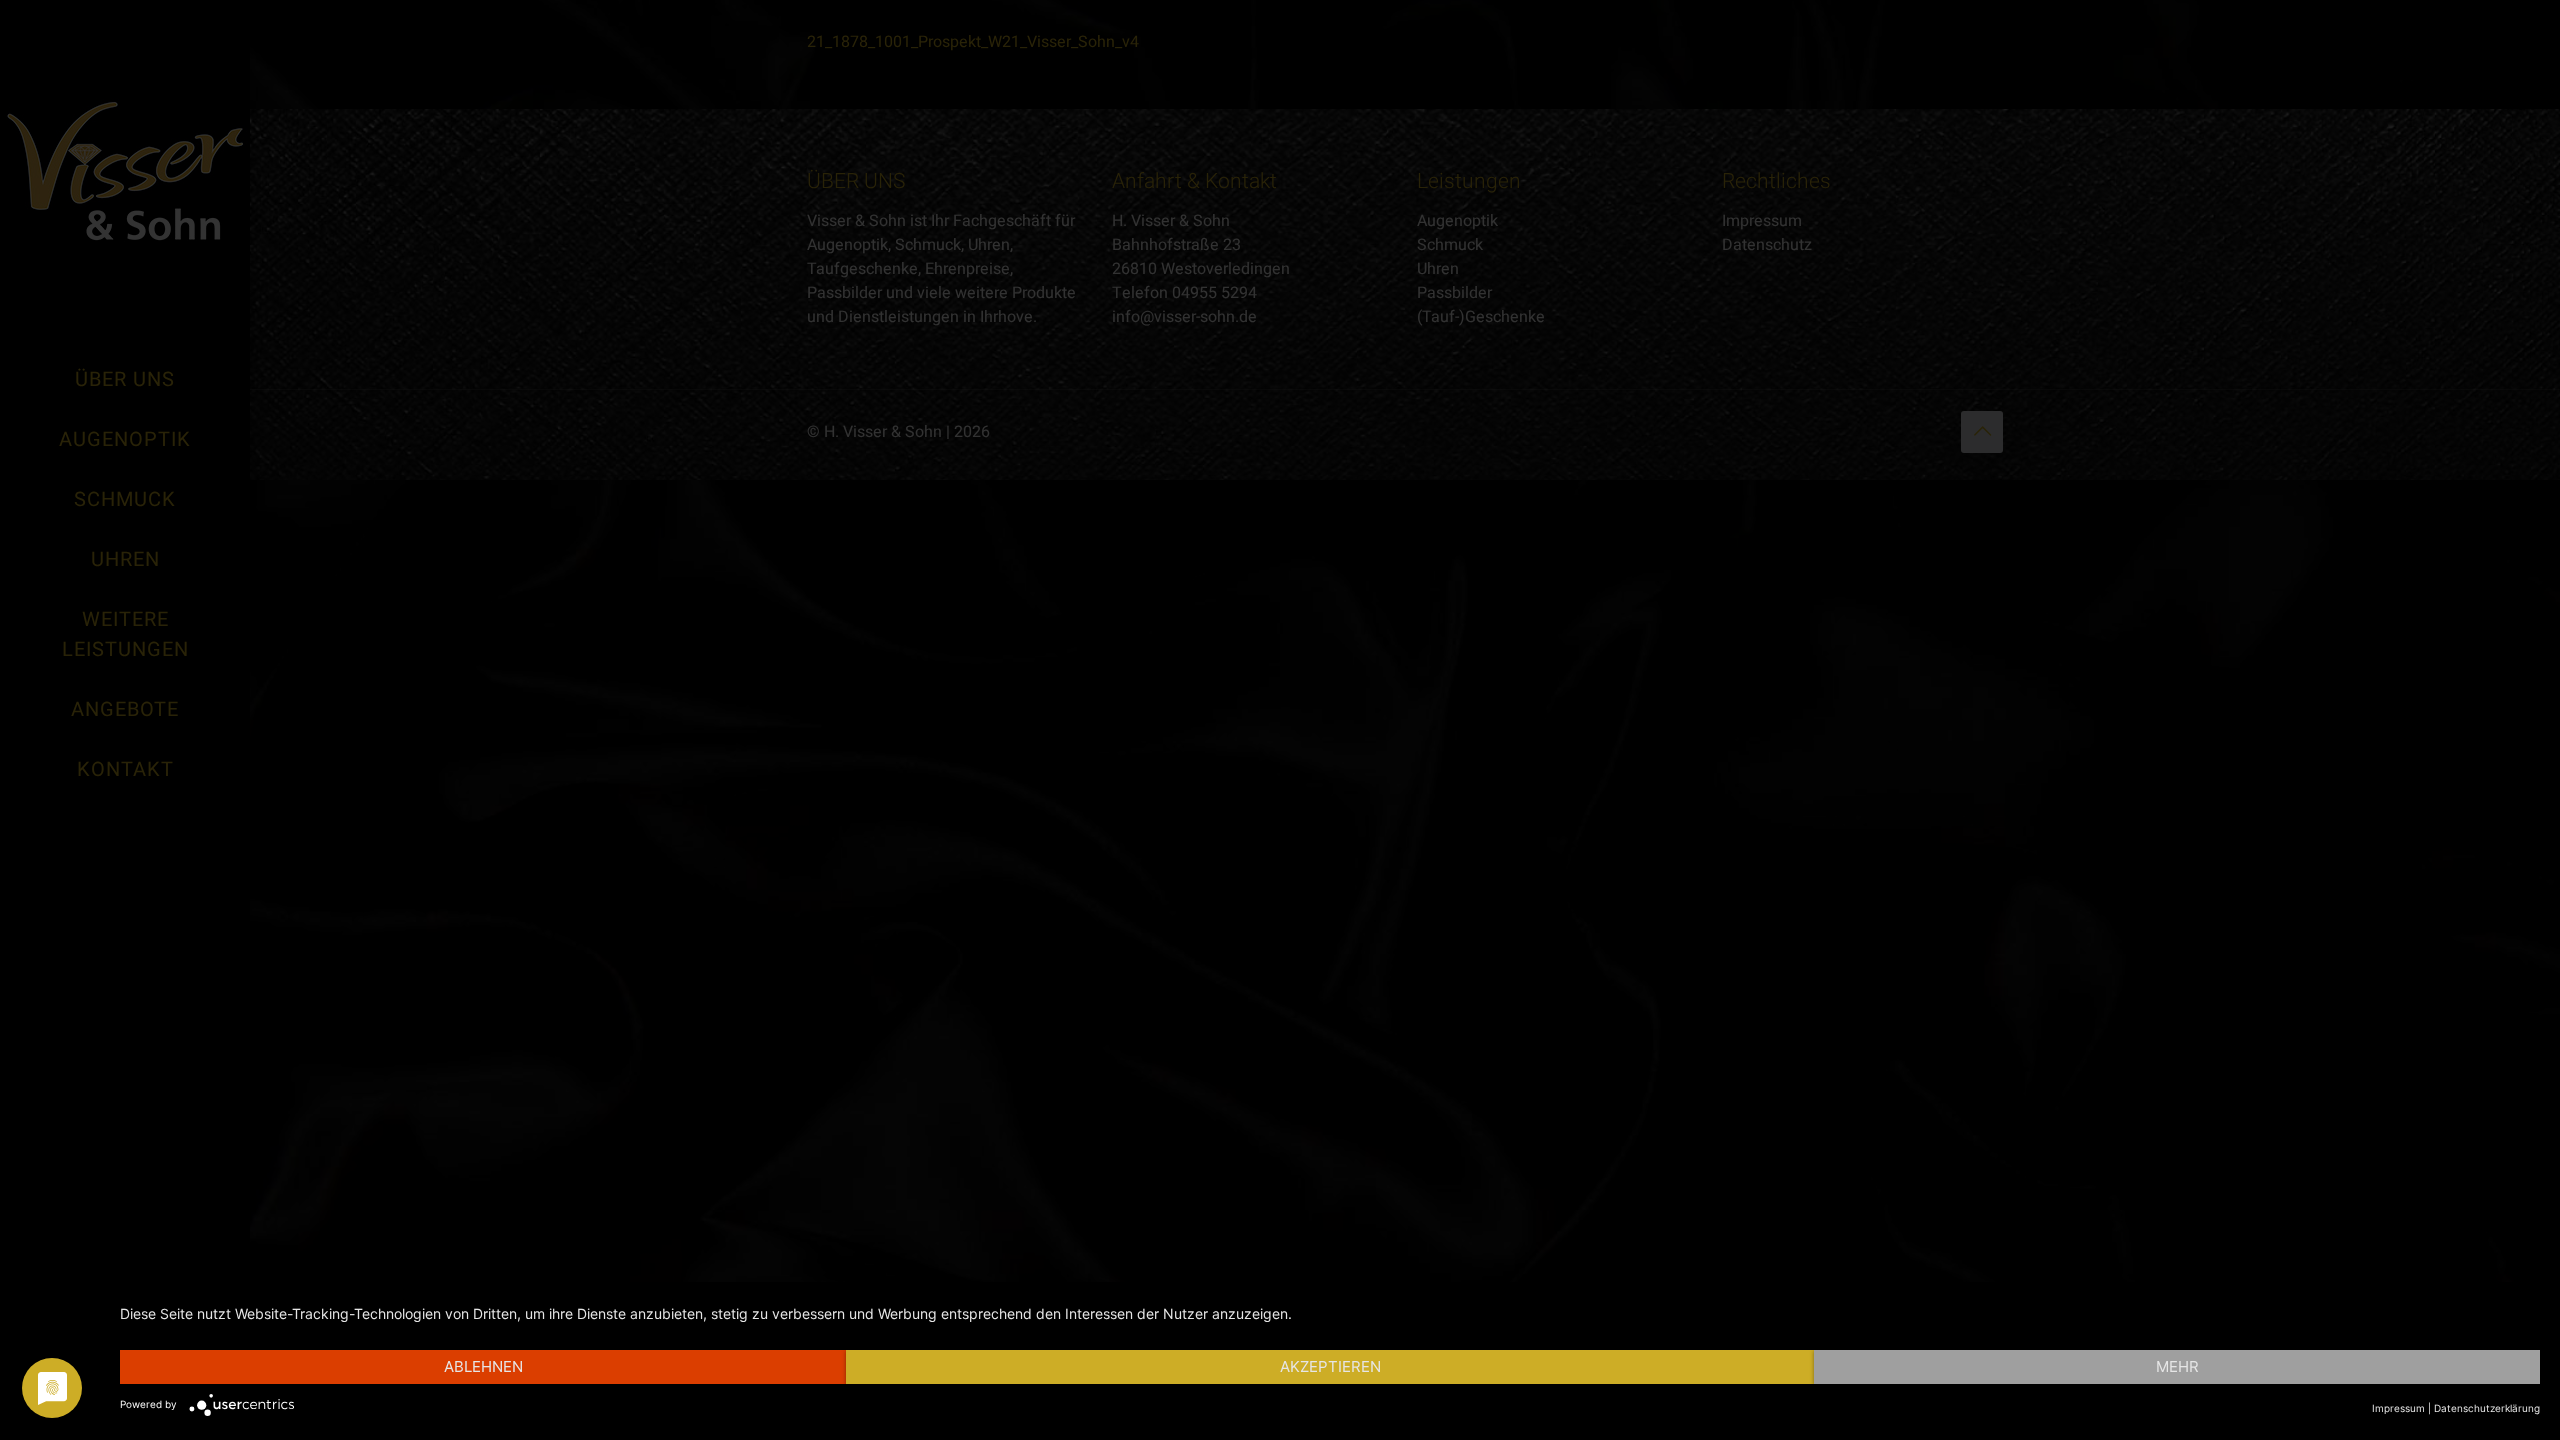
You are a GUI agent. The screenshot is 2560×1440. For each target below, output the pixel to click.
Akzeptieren (1330, 1366)
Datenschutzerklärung (2487, 1408)
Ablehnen (483, 1366)
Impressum (2398, 1408)
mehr (2177, 1366)
